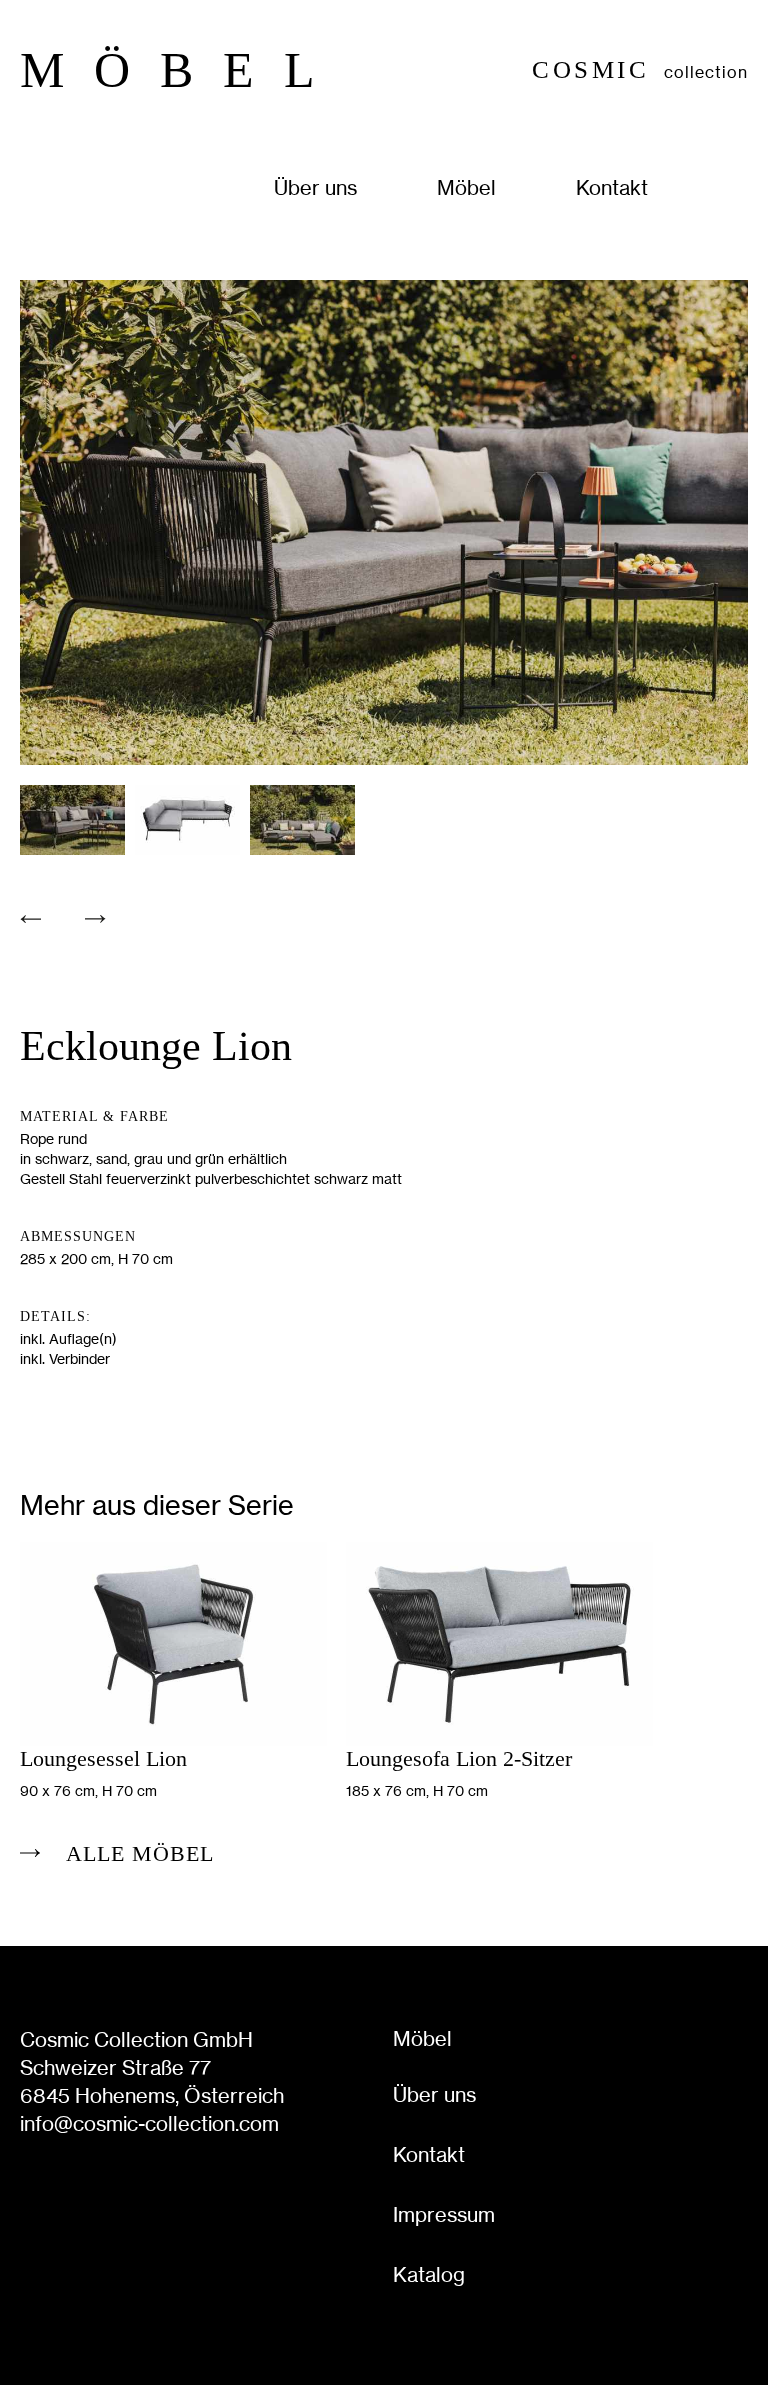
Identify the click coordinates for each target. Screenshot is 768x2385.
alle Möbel (140, 1853)
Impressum (444, 2214)
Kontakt (612, 187)
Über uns (315, 187)
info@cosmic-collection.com (149, 2123)
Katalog (429, 2274)
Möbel (466, 187)
